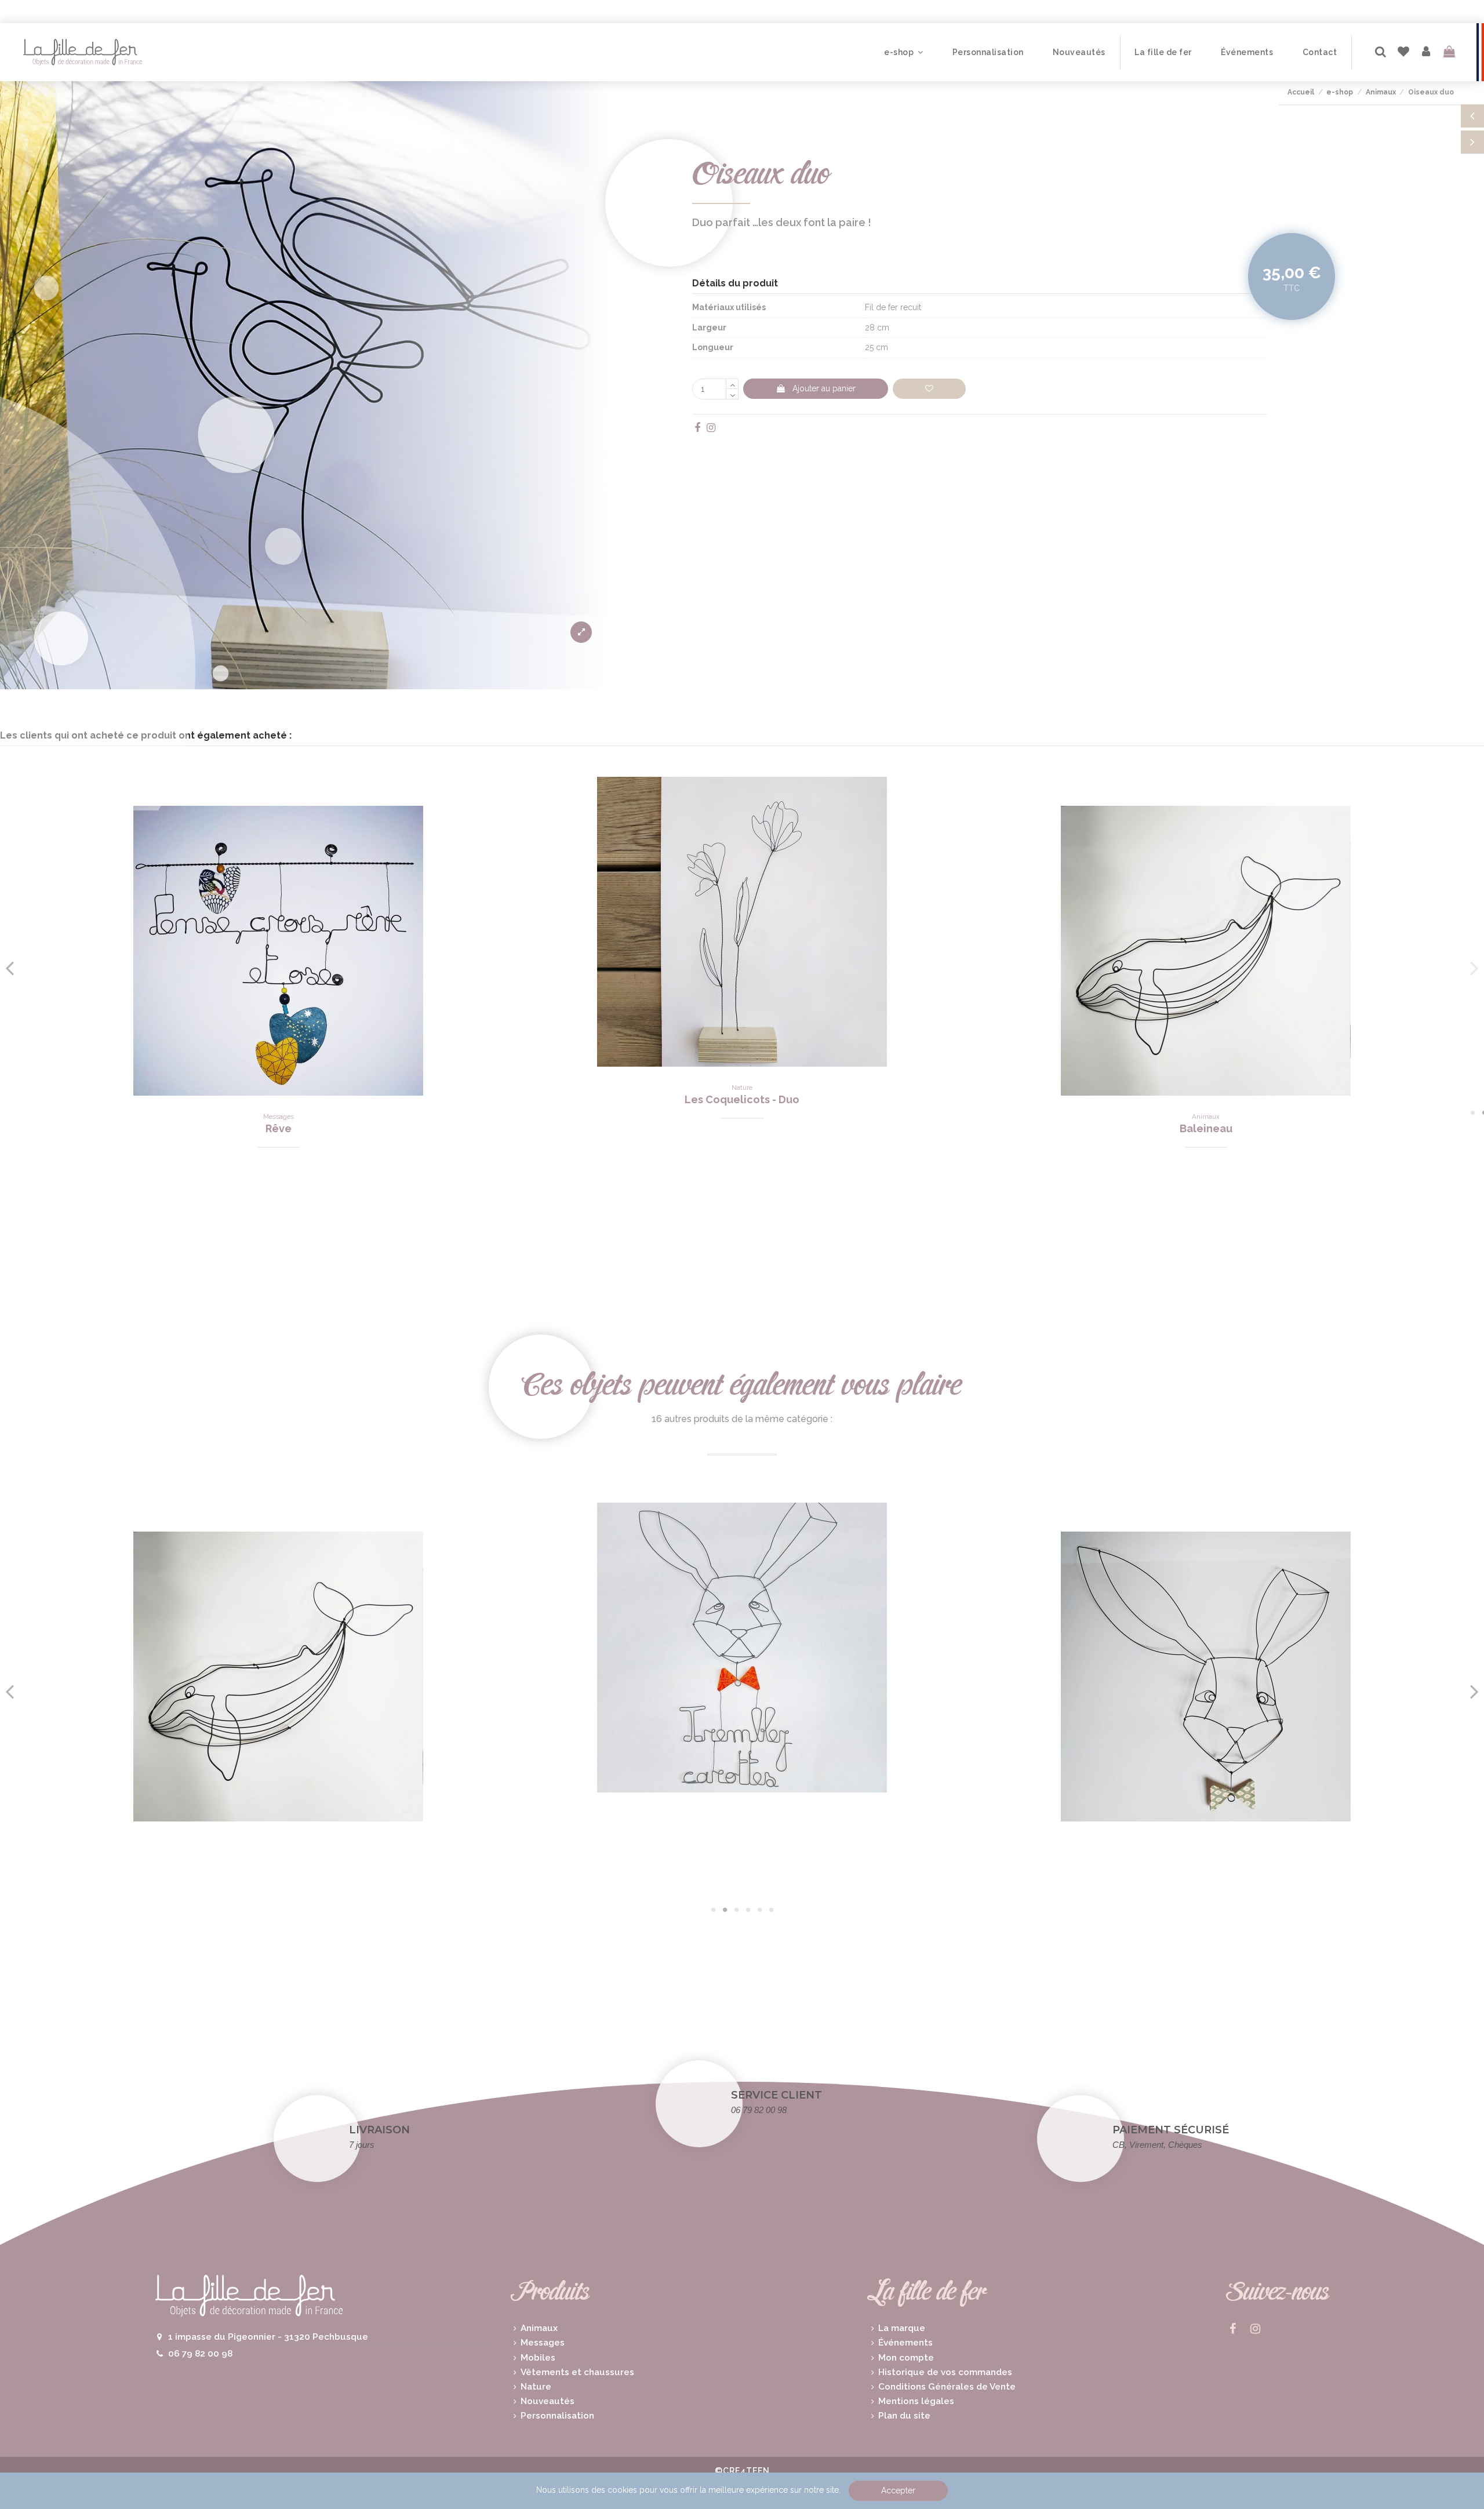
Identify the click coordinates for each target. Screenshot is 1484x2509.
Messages (543, 2343)
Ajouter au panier (824, 388)
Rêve (279, 1128)
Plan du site (904, 2416)
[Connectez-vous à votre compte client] (1427, 52)
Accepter (898, 2490)
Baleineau (1206, 1128)
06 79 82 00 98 (200, 2354)
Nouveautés (548, 2401)
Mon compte (906, 2358)
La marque (902, 2328)
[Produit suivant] (1472, 142)
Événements (905, 2343)
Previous (10, 968)
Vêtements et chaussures (577, 2372)
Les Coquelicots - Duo (742, 1099)
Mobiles (538, 2358)
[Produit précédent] (1472, 116)
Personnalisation (557, 2416)
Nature (536, 2387)
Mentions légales (916, 2401)
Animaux (539, 2328)
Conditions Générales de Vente (947, 2387)
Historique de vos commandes (945, 2372)
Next (1474, 968)
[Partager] (699, 428)
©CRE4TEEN (742, 2471)
